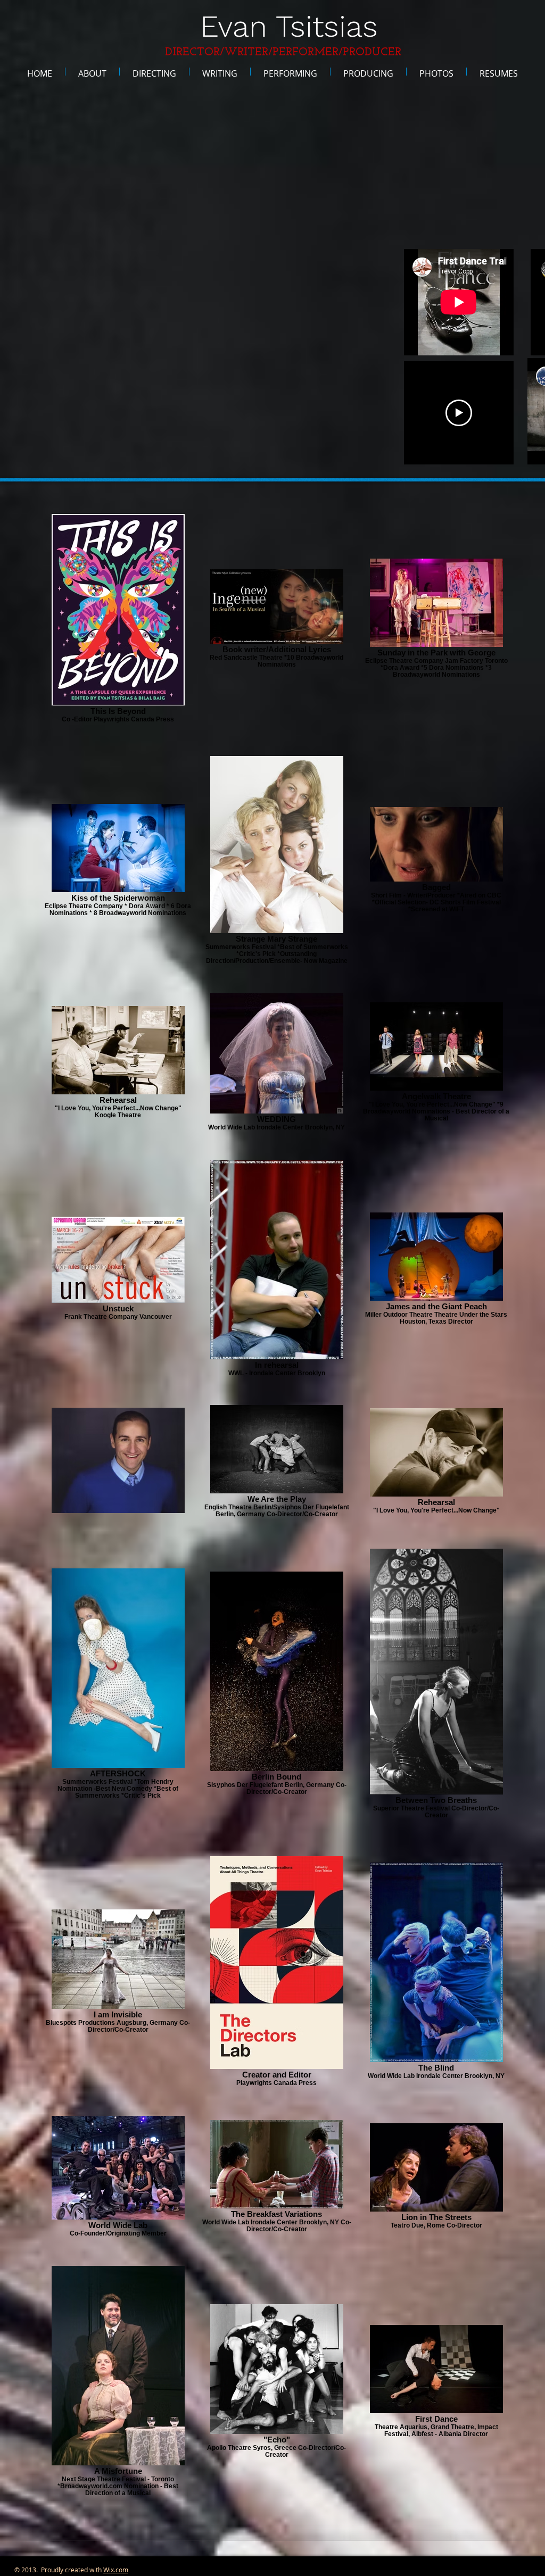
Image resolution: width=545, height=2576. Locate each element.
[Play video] (459, 413)
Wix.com (116, 2570)
